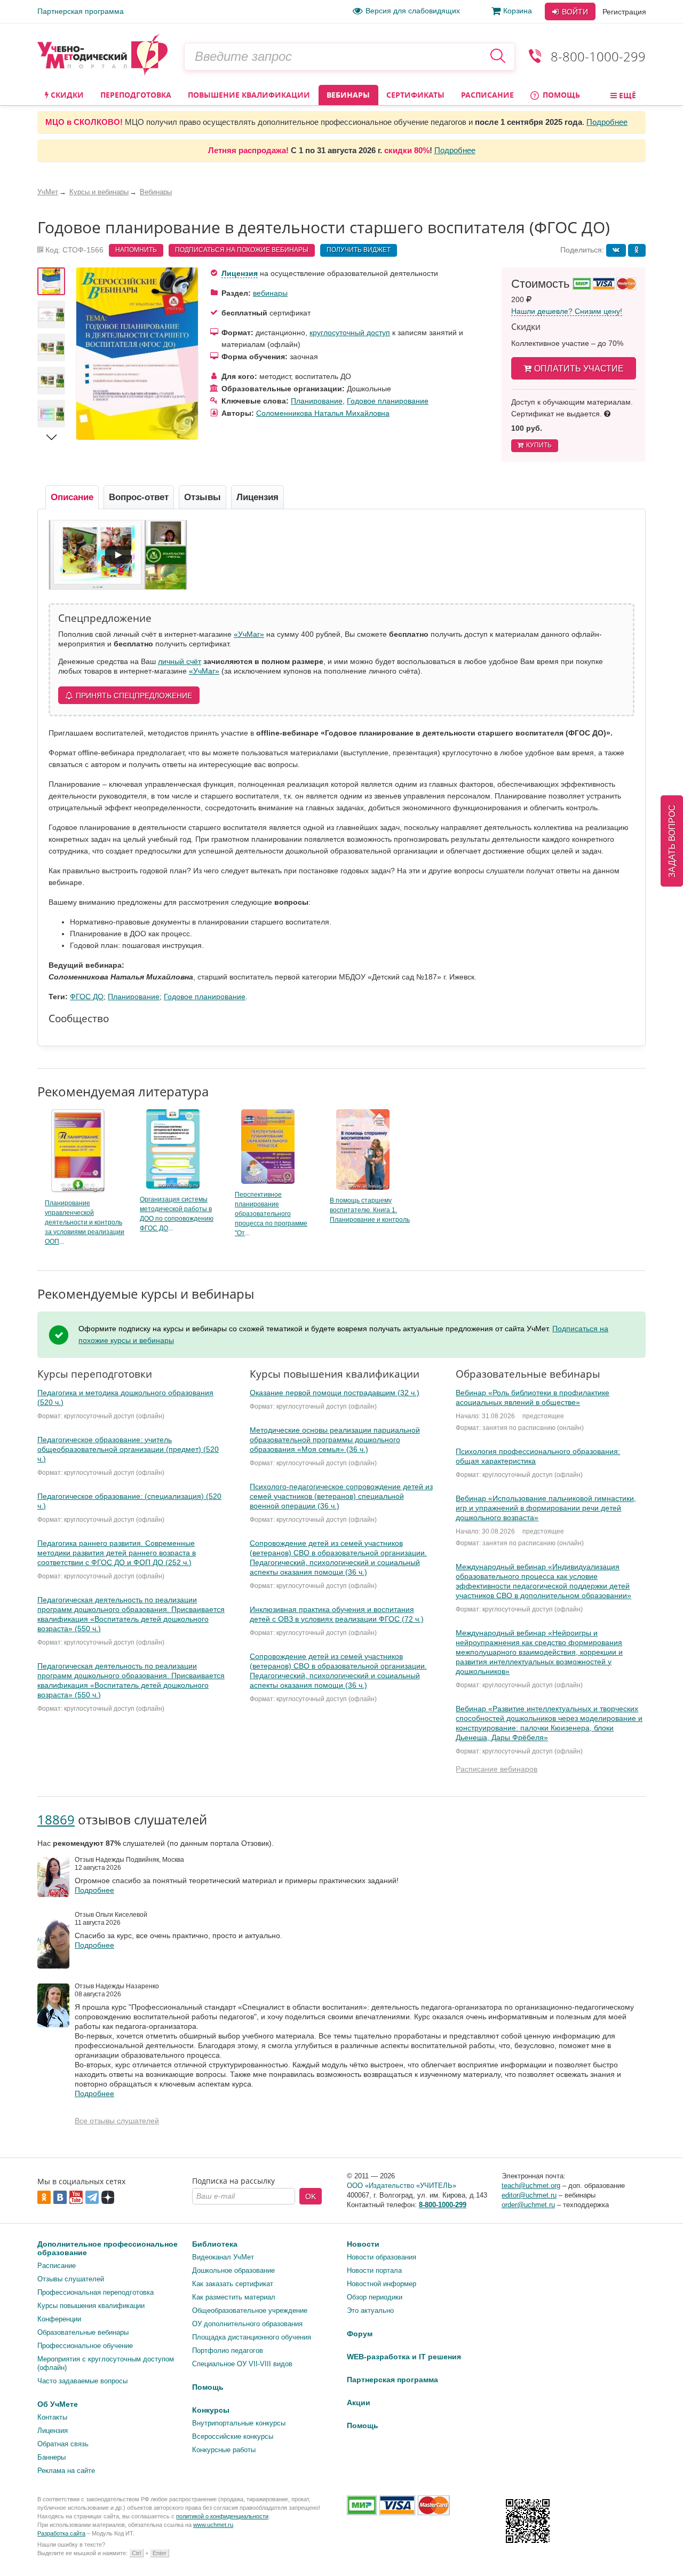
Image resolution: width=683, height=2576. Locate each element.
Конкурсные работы (224, 2450)
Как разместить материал (234, 2297)
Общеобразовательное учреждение (250, 2310)
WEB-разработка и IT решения (404, 2357)
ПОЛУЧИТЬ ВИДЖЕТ (359, 250)
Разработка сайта (61, 2533)
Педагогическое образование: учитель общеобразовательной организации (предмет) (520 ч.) (128, 1449)
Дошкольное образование (233, 2270)
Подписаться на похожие (242, 250)
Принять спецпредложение (134, 696)
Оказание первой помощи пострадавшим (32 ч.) (335, 1393)
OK (311, 2196)
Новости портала (374, 2270)
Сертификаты (415, 95)
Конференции (59, 2319)
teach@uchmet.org (531, 2186)
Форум (360, 2334)
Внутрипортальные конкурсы (239, 2423)
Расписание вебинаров (497, 1769)
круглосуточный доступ (350, 333)
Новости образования (382, 2257)
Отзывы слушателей (71, 2279)
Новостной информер (382, 2284)
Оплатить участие (579, 369)
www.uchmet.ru (213, 2525)
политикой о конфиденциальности (222, 2516)
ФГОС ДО (87, 997)
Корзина (518, 11)
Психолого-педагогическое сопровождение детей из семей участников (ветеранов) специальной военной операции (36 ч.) (341, 1496)
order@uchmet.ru (528, 2205)
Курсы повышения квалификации (91, 2306)
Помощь (560, 95)
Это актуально (370, 2310)
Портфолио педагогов (228, 2350)
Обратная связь (63, 2444)
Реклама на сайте (66, 2471)
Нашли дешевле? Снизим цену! (567, 311)
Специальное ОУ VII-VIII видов (242, 2364)
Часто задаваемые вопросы (82, 2381)
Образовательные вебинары (83, 2332)
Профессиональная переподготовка (96, 2292)
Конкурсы (211, 2410)
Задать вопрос (672, 841)
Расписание (487, 95)
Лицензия (240, 273)
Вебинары (348, 95)
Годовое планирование (388, 401)
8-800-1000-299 (598, 56)
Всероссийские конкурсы (233, 2436)
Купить (539, 445)
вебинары (270, 293)
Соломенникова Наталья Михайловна (323, 413)
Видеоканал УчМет (223, 2257)
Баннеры (51, 2457)
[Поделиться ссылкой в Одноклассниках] (637, 250)
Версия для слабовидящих (413, 11)
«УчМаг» (249, 634)
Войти (574, 12)
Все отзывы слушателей (117, 2121)
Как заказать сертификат (233, 2284)
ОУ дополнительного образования (247, 2324)
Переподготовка (136, 95)
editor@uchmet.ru (529, 2195)
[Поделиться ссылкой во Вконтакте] (616, 250)
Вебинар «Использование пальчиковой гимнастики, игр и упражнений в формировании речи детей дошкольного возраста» (546, 1508)
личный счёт (180, 661)
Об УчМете (58, 2404)
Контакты (52, 2417)
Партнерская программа (81, 11)
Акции (359, 2403)
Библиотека (215, 2244)
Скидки (66, 95)
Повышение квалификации (249, 95)
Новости (363, 2244)
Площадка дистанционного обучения (252, 2337)
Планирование (317, 401)
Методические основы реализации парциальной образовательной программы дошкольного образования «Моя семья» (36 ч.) (335, 1440)
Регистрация (624, 12)
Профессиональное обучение (85, 2346)
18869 (56, 1819)
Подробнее (607, 122)
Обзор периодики (375, 2297)
